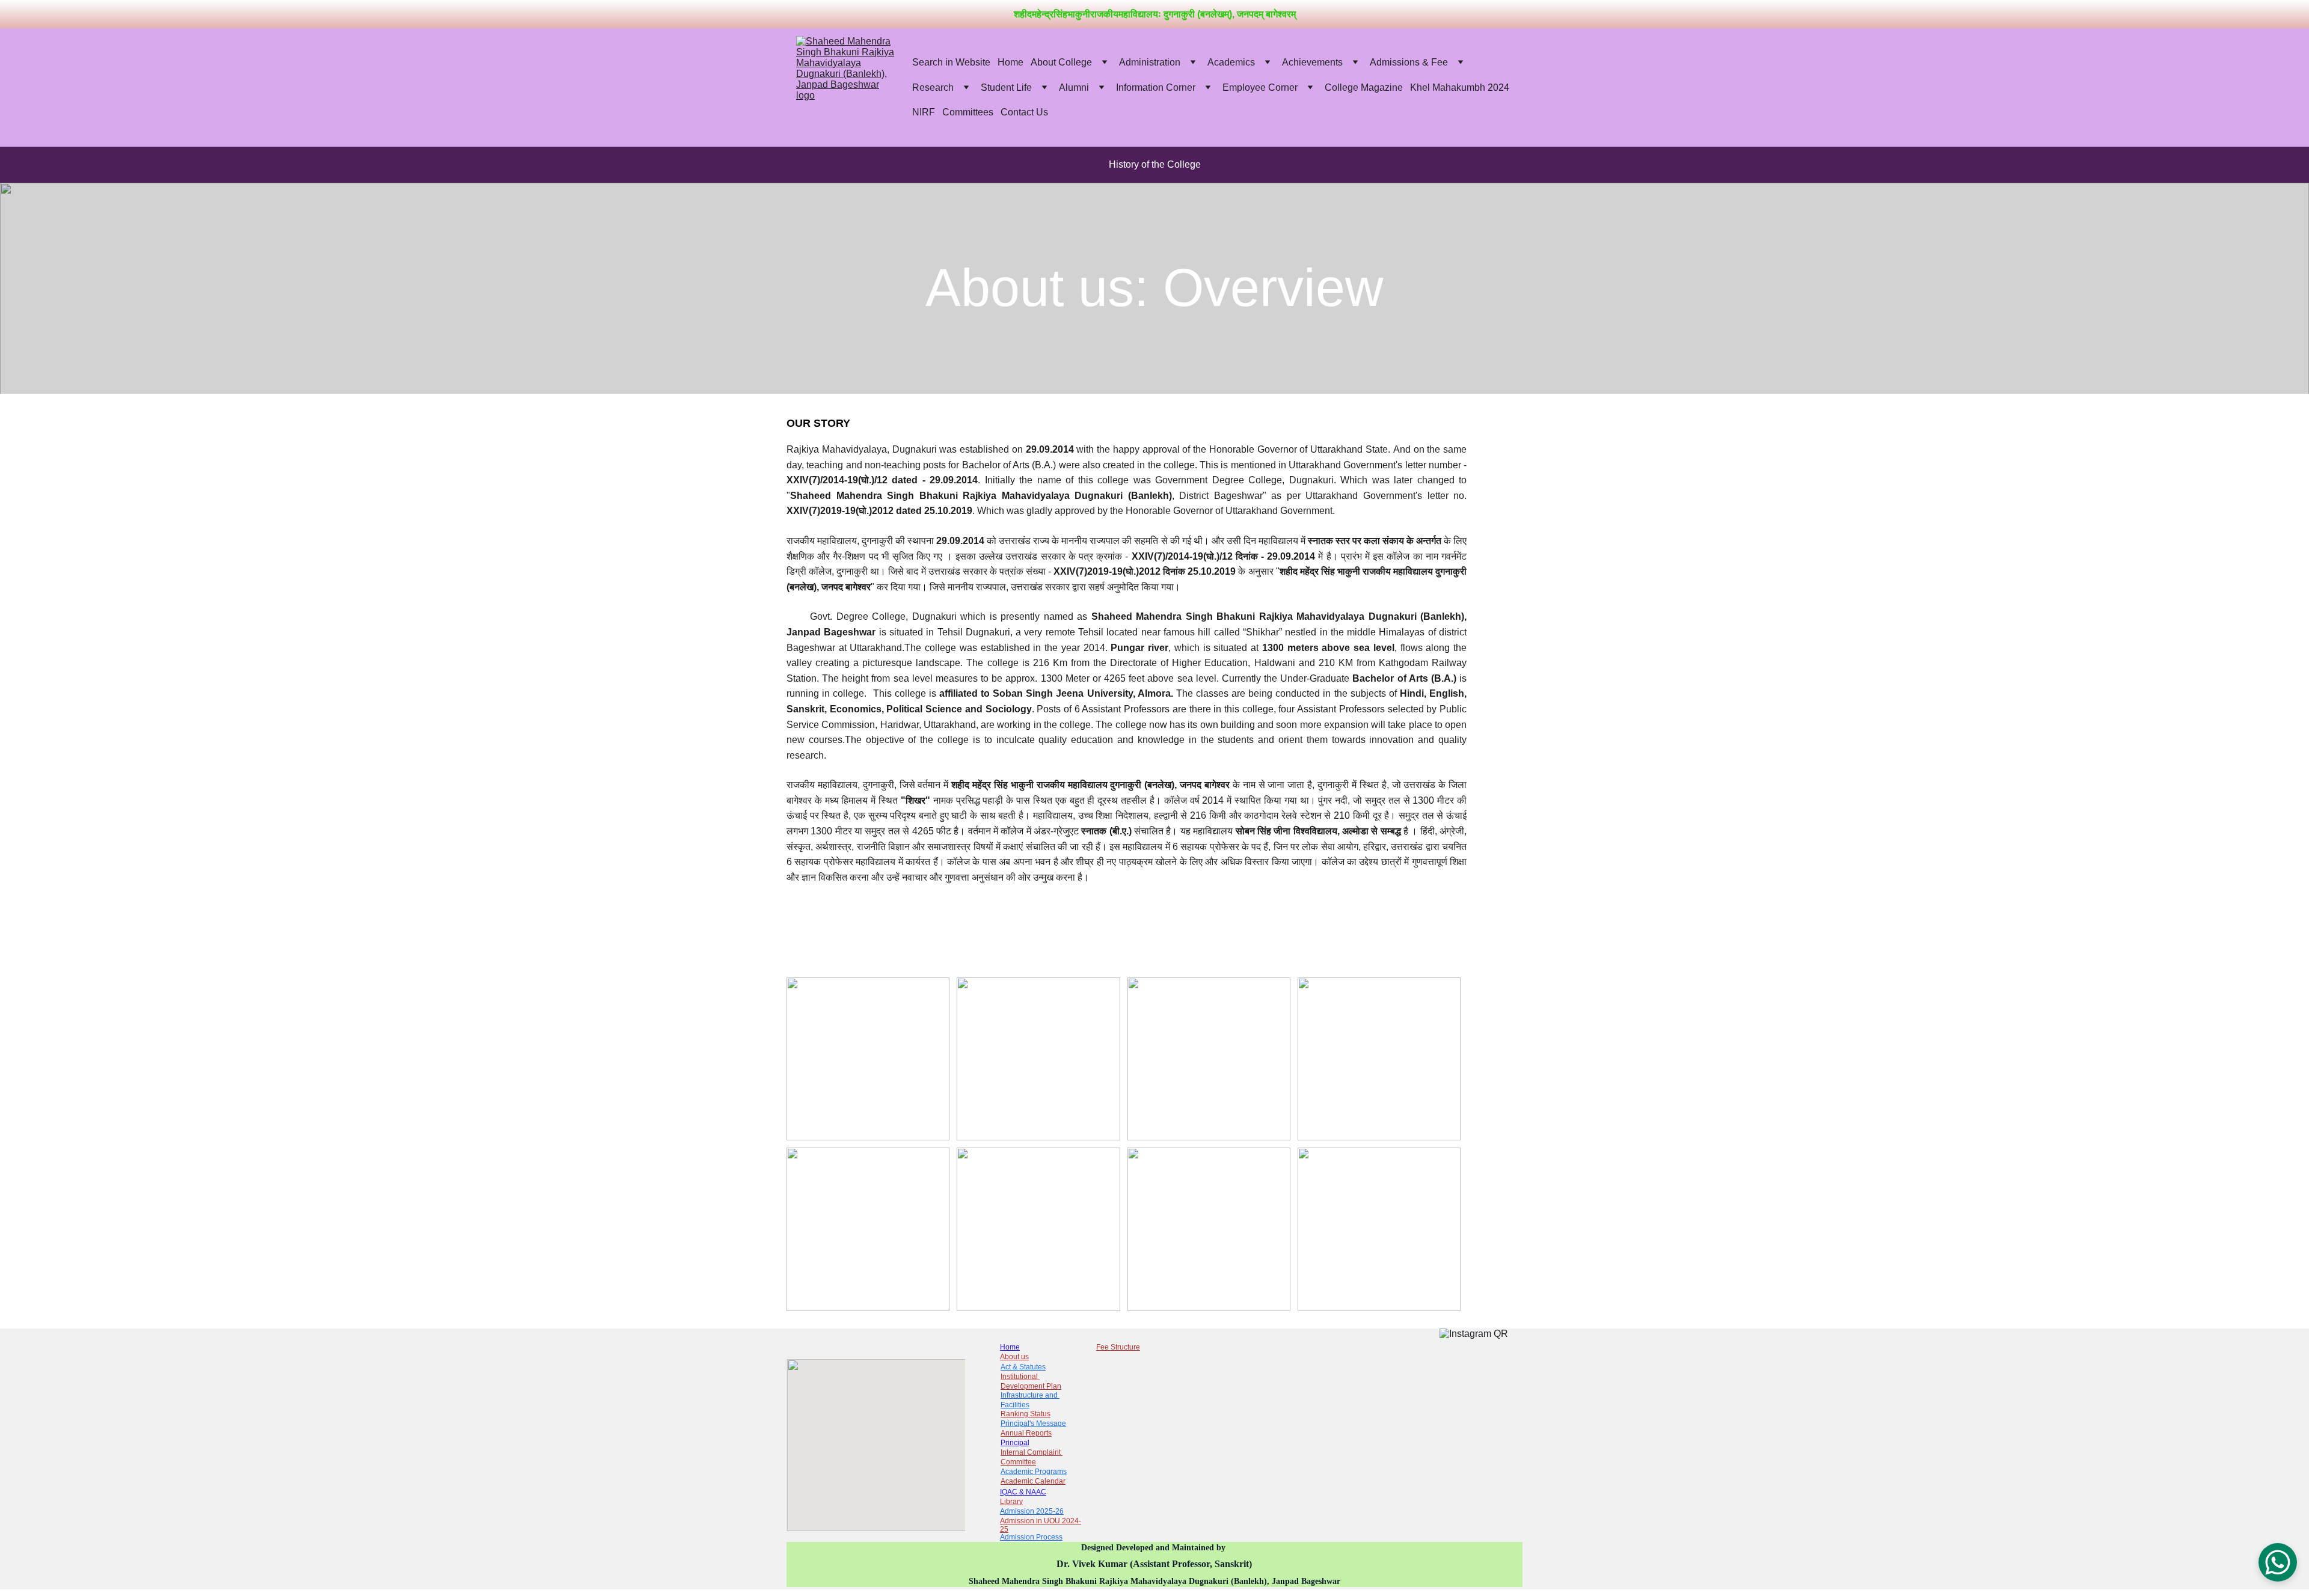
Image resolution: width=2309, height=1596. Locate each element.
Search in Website (951, 62)
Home (1010, 62)
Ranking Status (1026, 1414)
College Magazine (1364, 87)
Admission (1018, 1537)
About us (1014, 1357)
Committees (968, 112)
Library (1011, 1502)
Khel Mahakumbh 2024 (1460, 87)
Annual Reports (1026, 1433)
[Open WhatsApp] (2278, 1562)
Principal (1015, 1443)
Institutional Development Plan (1031, 1381)
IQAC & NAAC (1023, 1492)
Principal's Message (1033, 1423)
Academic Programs (1034, 1472)
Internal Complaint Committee (1032, 1457)
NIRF (924, 112)
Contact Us (1024, 112)
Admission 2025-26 (1032, 1511)
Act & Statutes (1023, 1367)
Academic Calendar (1033, 1481)
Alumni (1074, 87)
